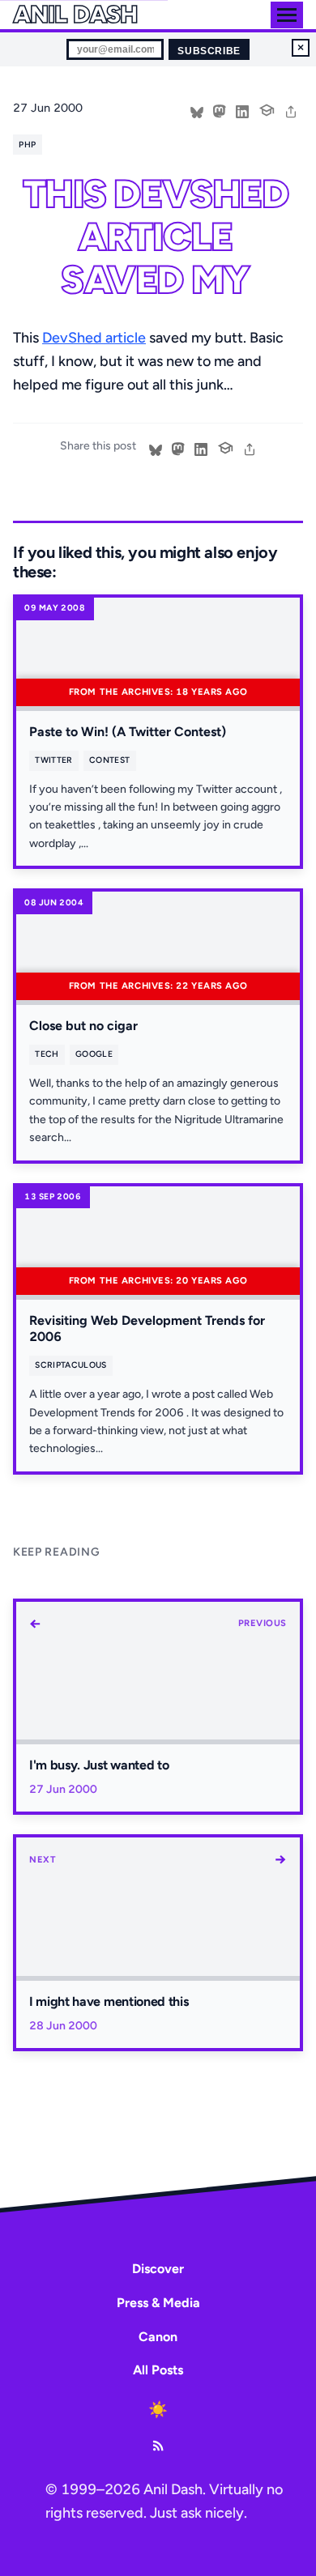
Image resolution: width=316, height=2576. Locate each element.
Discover (158, 2269)
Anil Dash (75, 15)
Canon (158, 2337)
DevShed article (94, 338)
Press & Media (158, 2303)
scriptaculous (70, 1365)
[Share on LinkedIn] (242, 110)
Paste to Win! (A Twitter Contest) (128, 732)
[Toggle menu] (287, 15)
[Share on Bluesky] (197, 110)
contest (109, 760)
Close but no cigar (83, 1026)
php (27, 145)
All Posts (158, 2370)
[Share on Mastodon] (220, 110)
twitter (53, 760)
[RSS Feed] (158, 2446)
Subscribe (209, 51)
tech (47, 1054)
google (94, 1054)
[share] (291, 110)
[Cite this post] (267, 109)
